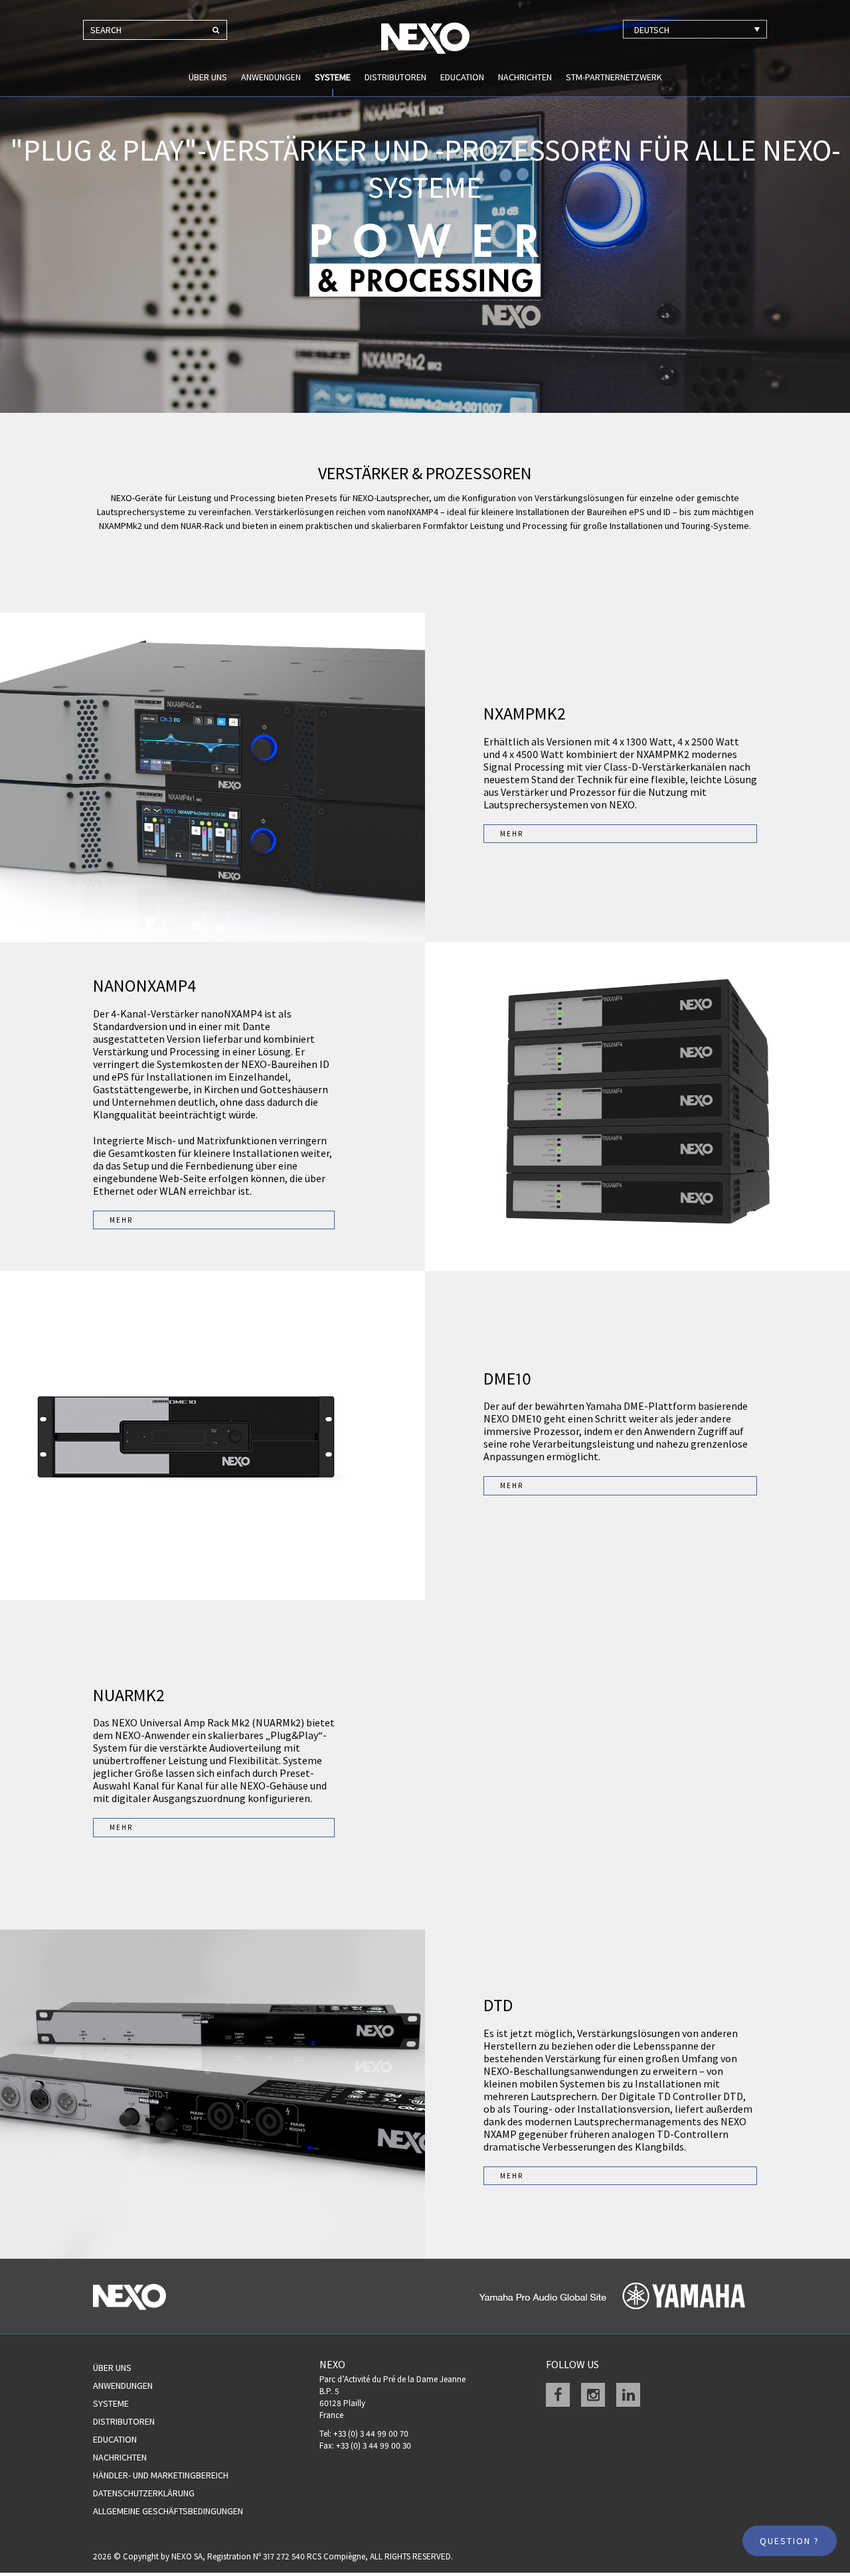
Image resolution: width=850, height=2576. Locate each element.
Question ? (790, 2541)
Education (462, 77)
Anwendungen (271, 77)
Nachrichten (525, 77)
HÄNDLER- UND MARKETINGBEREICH (161, 2475)
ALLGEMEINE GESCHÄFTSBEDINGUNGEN (168, 2511)
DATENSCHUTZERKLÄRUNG (144, 2493)
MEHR (512, 834)
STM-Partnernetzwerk (614, 77)
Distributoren (395, 77)
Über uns (208, 77)
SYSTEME (333, 77)
